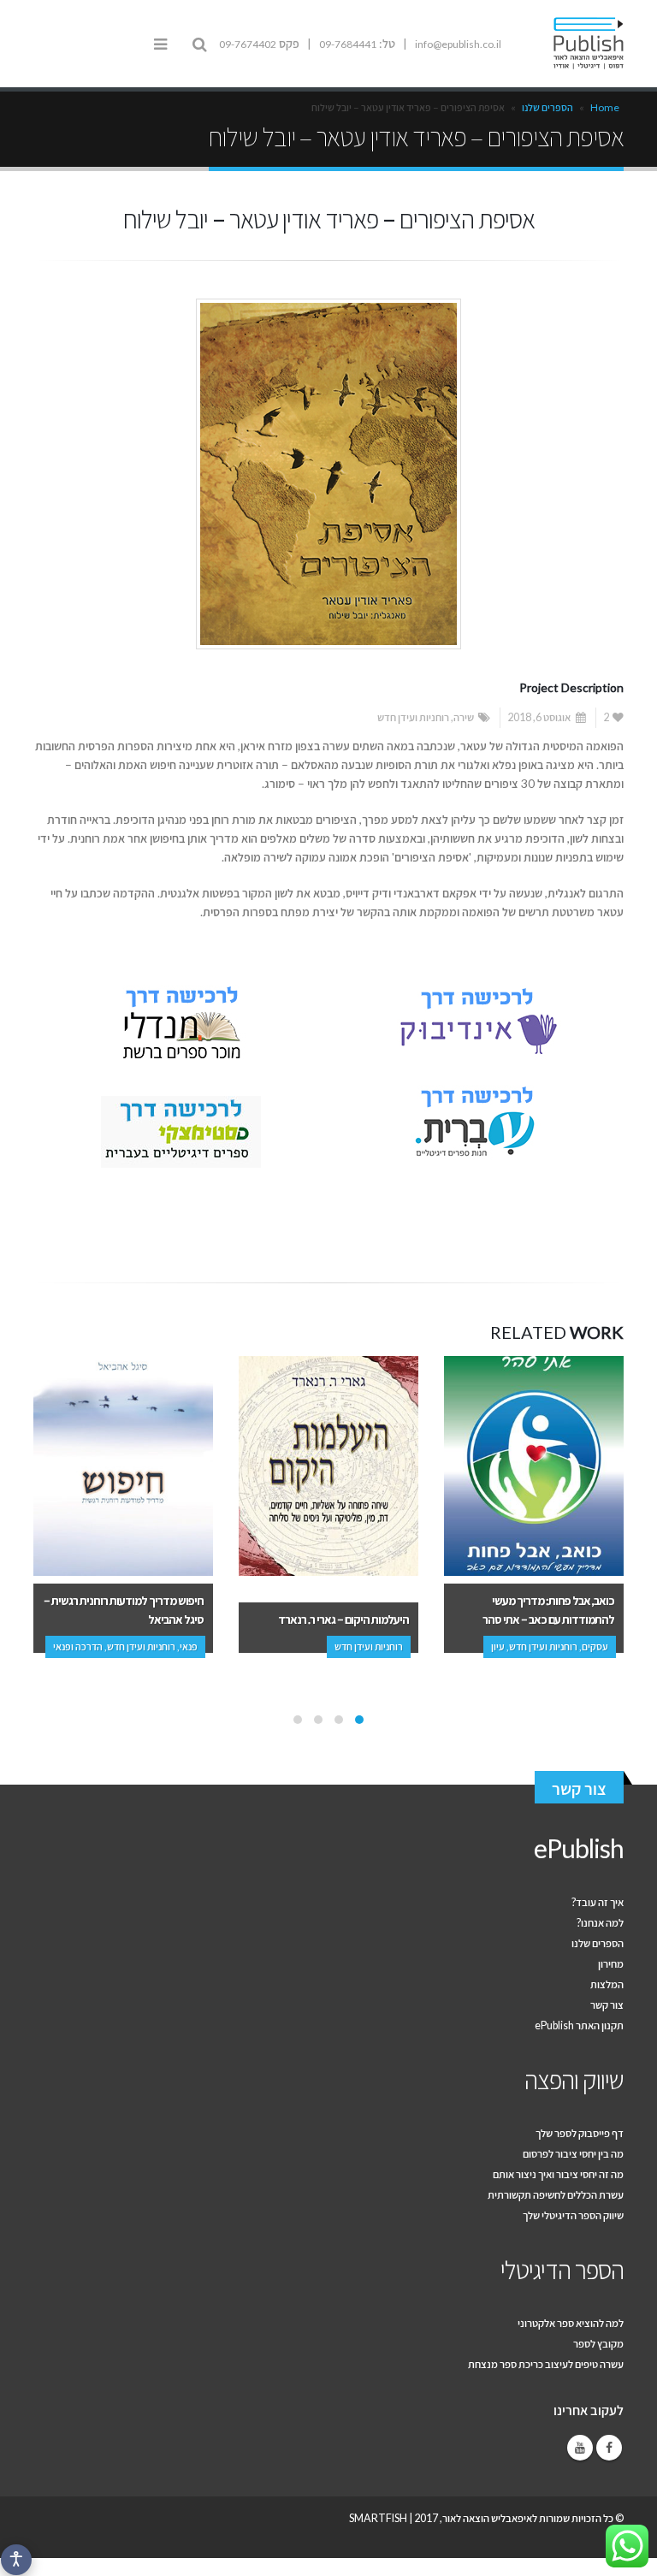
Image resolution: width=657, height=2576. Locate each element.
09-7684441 (348, 44)
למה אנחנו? (600, 1923)
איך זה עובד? (598, 1902)
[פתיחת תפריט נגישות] (16, 2560)
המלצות (607, 1984)
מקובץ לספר (598, 2344)
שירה (464, 717)
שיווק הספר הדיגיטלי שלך (573, 2215)
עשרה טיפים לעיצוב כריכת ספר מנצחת (546, 2364)
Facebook (609, 2448)
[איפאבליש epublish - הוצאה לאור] (577, 44)
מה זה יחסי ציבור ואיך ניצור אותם (558, 2174)
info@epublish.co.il (458, 44)
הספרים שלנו (547, 107)
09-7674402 (248, 44)
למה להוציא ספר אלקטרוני (571, 2323)
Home (605, 107)
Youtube (580, 2448)
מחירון (611, 1964)
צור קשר (579, 1788)
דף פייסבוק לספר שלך (580, 2133)
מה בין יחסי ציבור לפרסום (573, 2154)
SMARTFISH (378, 2518)
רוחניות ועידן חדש (413, 717)
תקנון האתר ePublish (579, 2025)
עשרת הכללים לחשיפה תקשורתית (556, 2195)
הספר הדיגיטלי (562, 2269)
